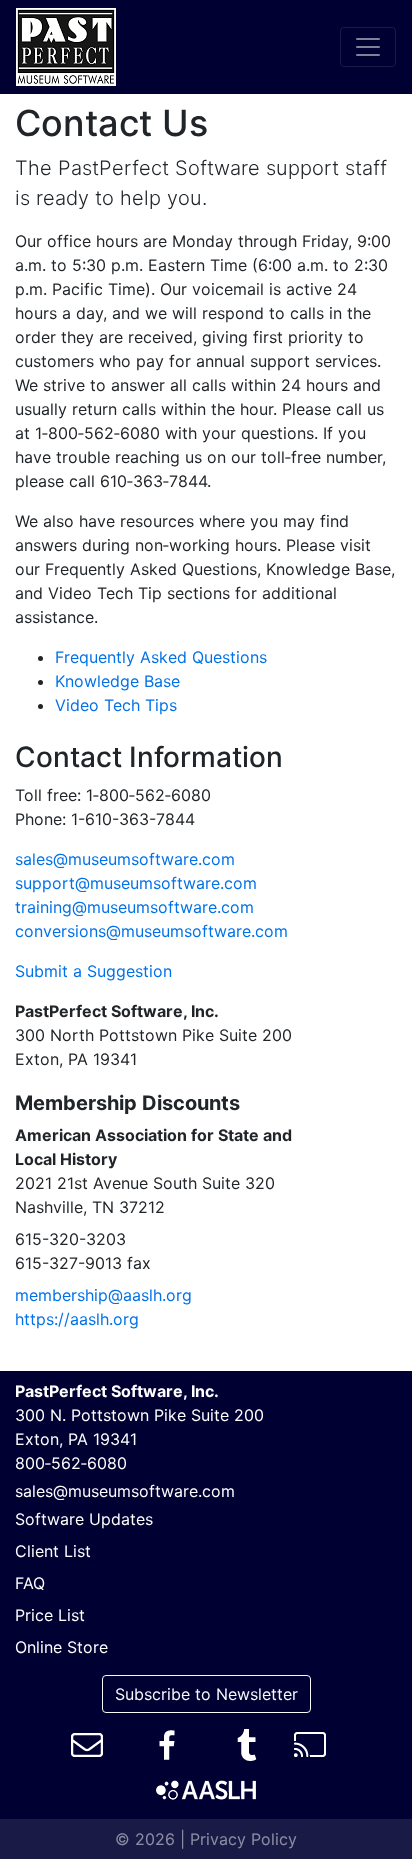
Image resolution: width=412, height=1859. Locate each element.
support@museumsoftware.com (136, 883)
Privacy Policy (243, 1839)
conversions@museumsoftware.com (151, 931)
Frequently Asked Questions (161, 657)
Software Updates (84, 1519)
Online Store (61, 1647)
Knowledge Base (117, 681)
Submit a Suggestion (93, 971)
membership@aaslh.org (103, 1295)
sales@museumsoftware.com (125, 859)
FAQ (30, 1583)
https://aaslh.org (77, 1319)
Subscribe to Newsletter (206, 1694)
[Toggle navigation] (368, 47)
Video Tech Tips (116, 705)
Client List (53, 1551)
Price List (50, 1615)
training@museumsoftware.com (134, 907)
